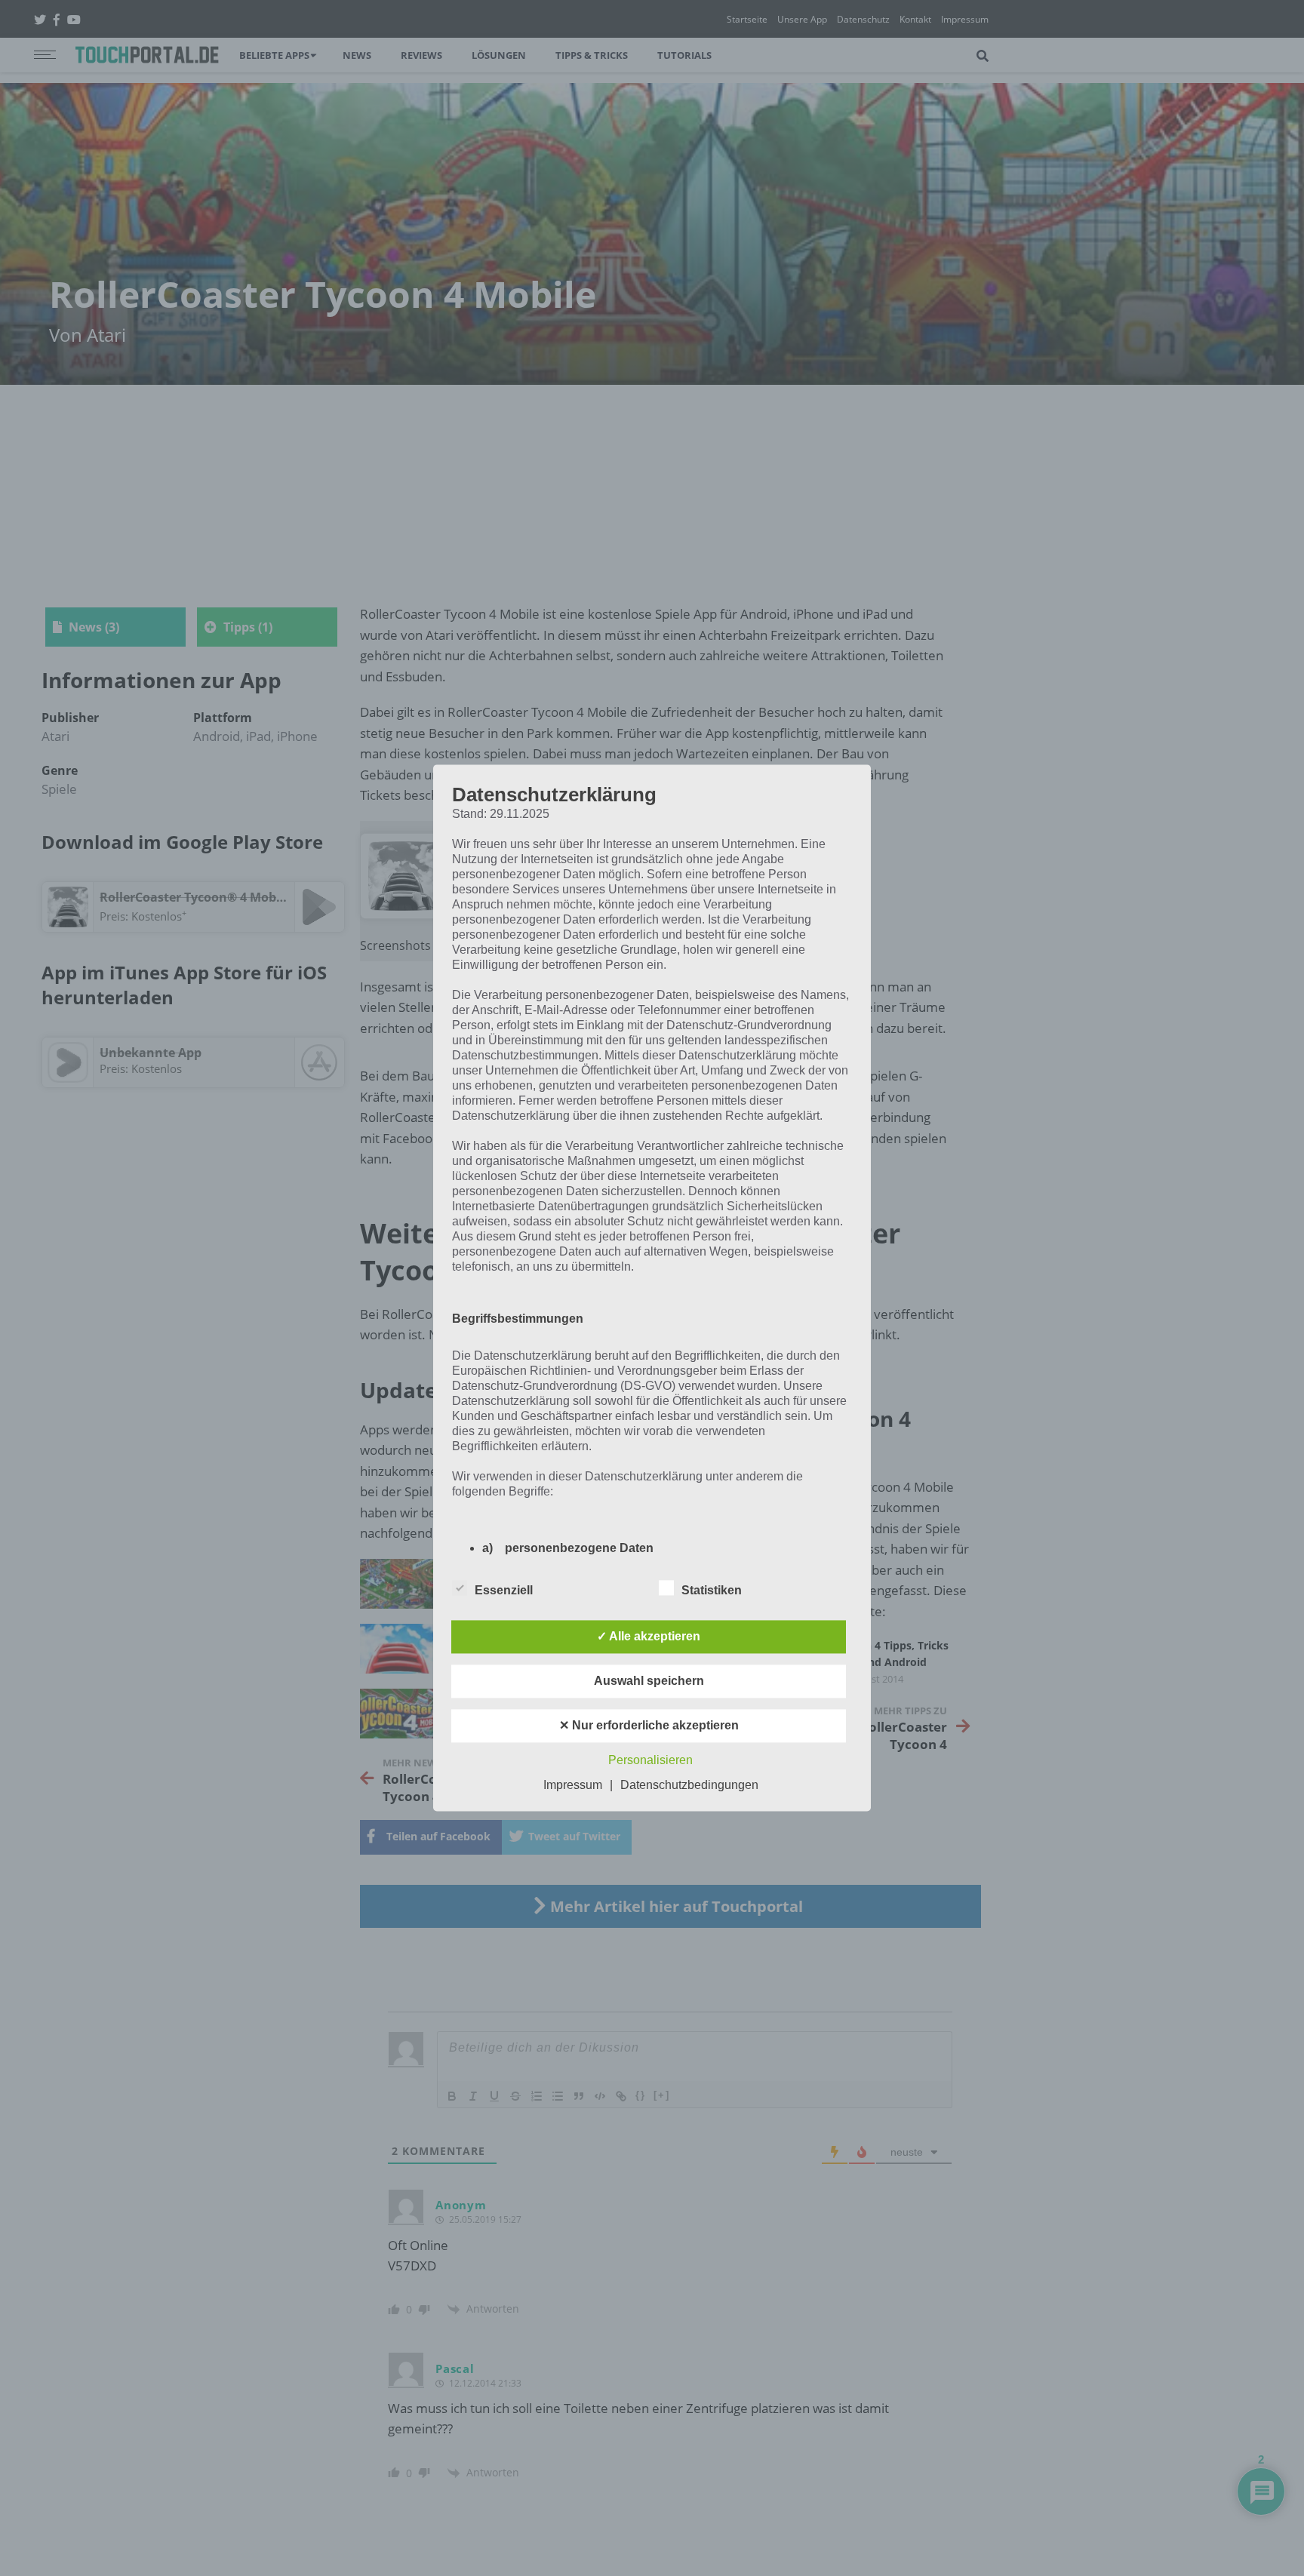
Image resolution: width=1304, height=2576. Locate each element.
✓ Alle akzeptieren (649, 1637)
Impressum (573, 1786)
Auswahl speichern (649, 1681)
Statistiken (712, 1591)
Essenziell (504, 1591)
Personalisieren (650, 1761)
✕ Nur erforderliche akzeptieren (649, 1726)
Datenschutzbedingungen (689, 1786)
